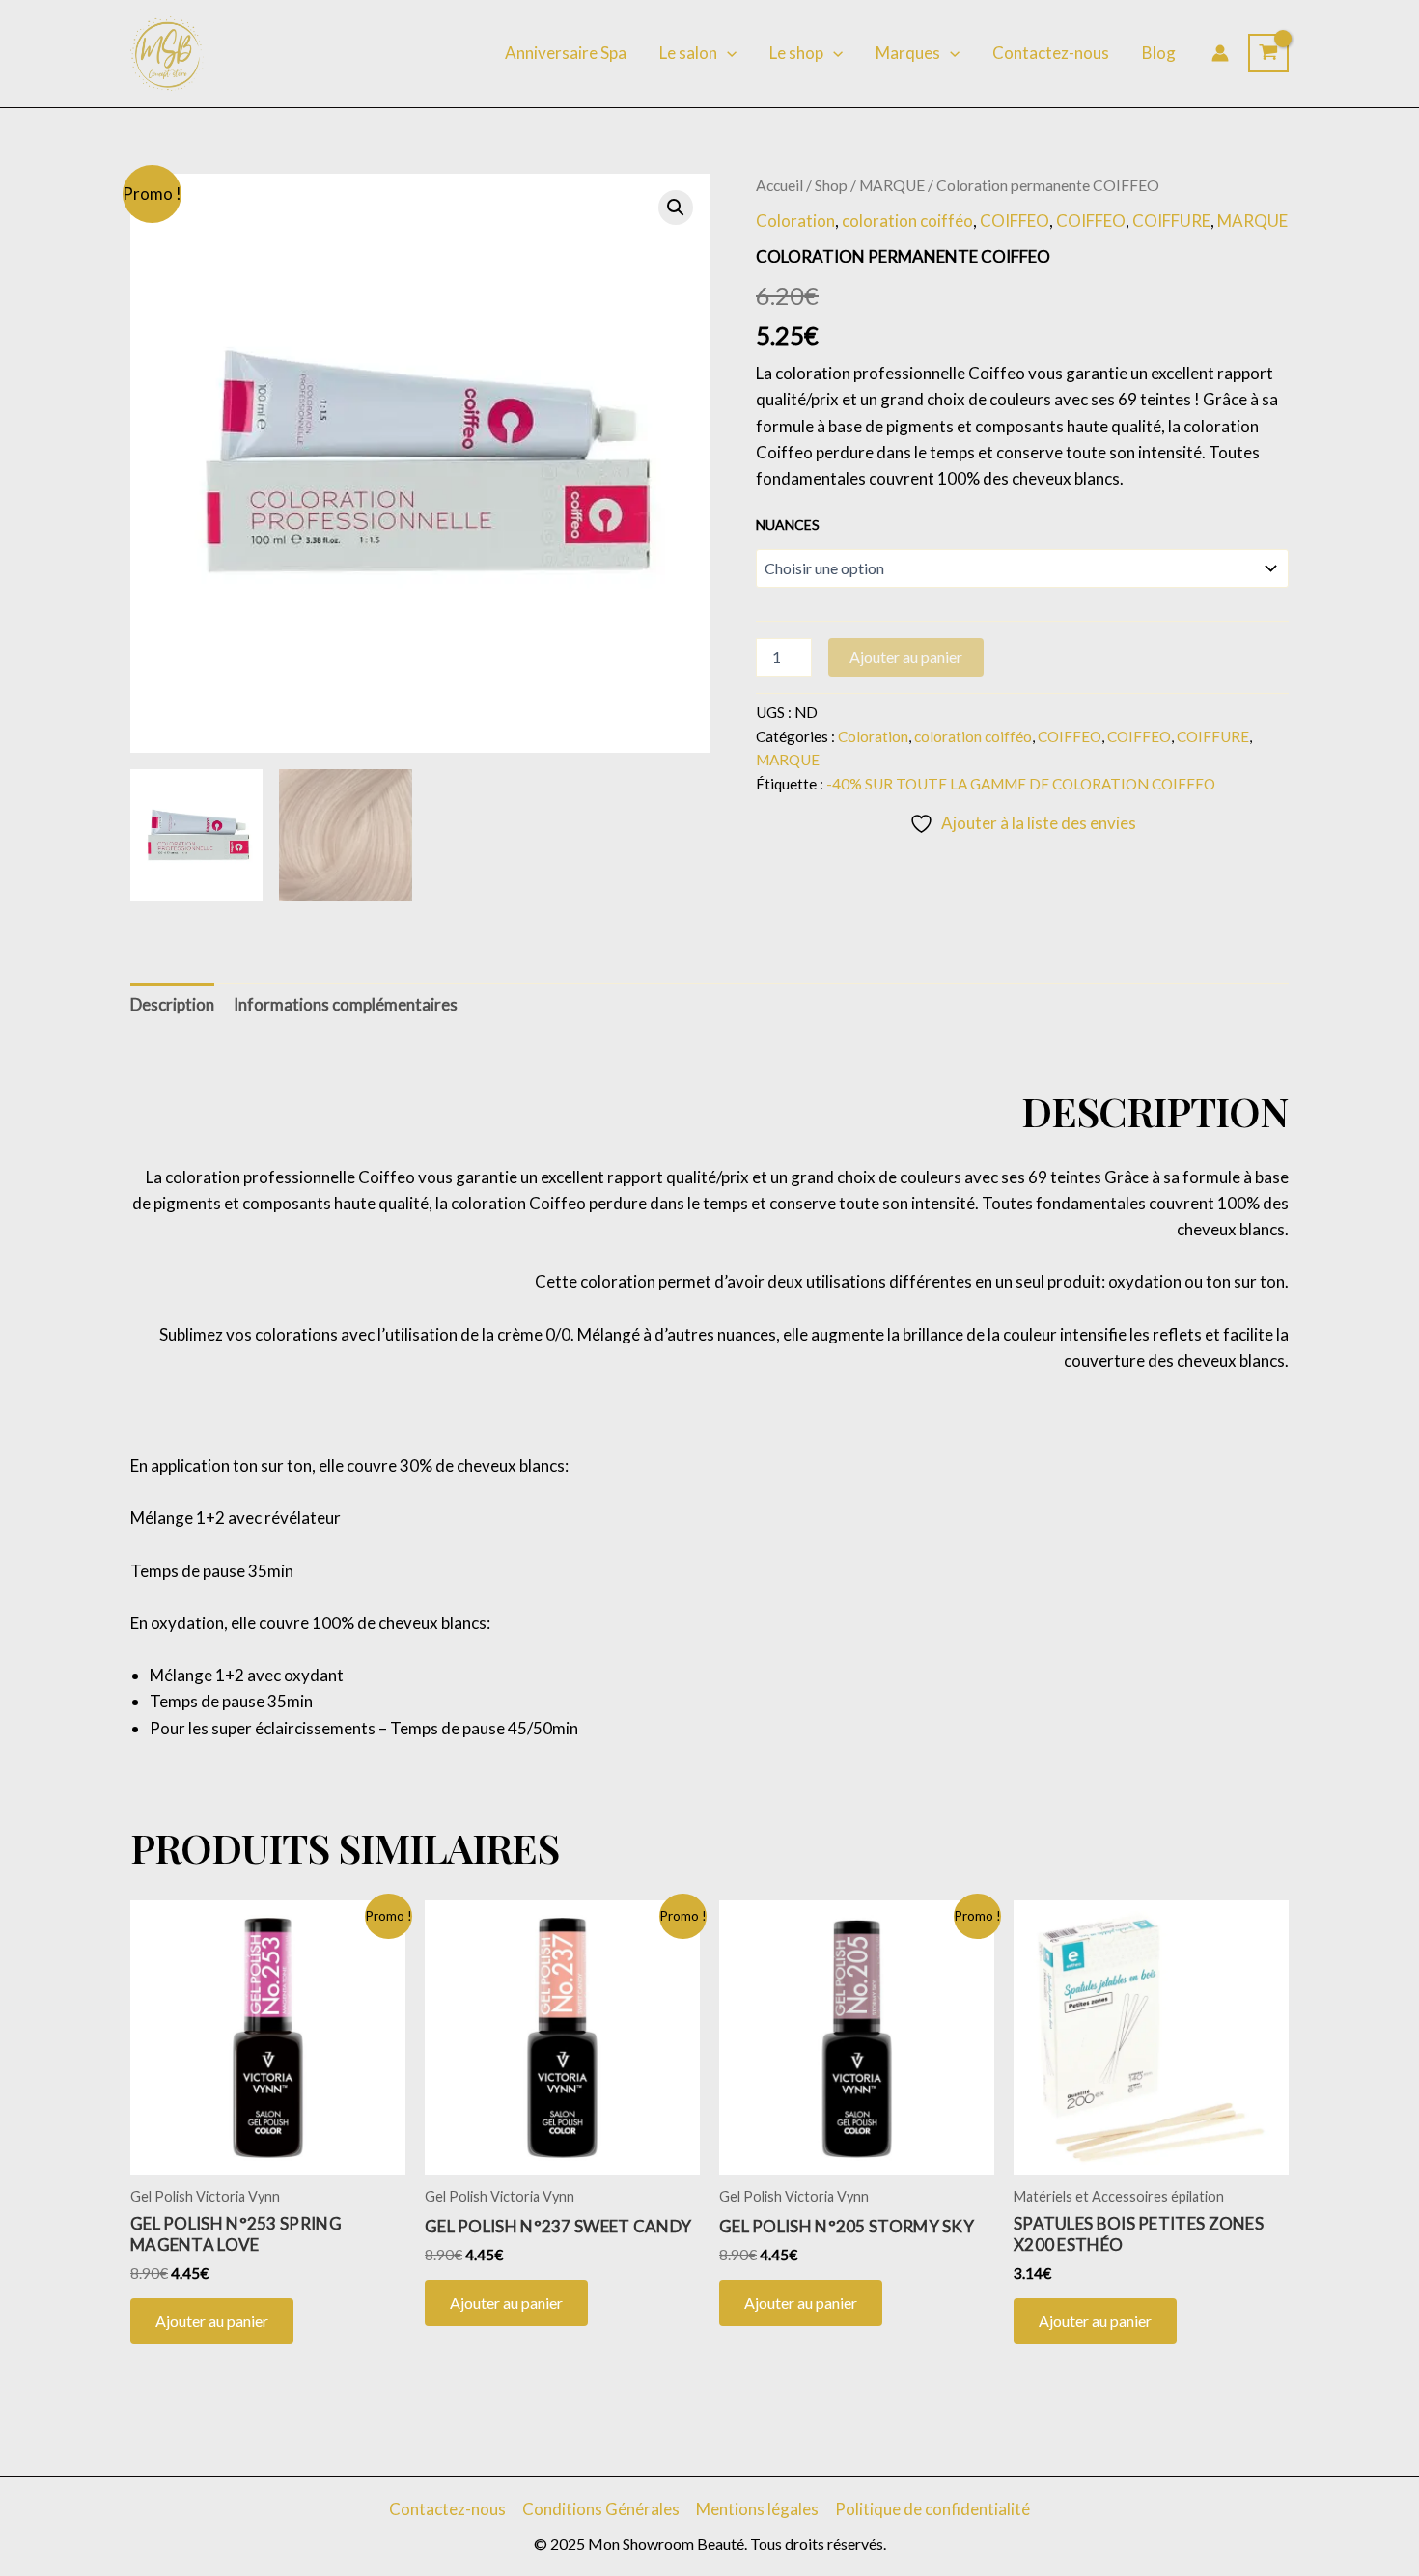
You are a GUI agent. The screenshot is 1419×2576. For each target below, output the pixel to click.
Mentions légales (757, 2509)
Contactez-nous (1051, 53)
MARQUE (892, 185)
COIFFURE (1171, 221)
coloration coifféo (907, 221)
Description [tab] (172, 1004)
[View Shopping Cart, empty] (1268, 53)
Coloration (795, 221)
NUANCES (788, 525)
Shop (831, 185)
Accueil (779, 185)
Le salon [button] (688, 53)
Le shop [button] (796, 53)
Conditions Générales (601, 2509)
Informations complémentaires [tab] (346, 1004)
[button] (727, 53)
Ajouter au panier (906, 657)
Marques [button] (908, 53)
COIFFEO (1015, 221)
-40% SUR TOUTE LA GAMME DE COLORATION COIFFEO (1021, 784)
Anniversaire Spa (566, 53)
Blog (1159, 53)
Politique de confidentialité (932, 2509)
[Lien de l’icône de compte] (1220, 53)
